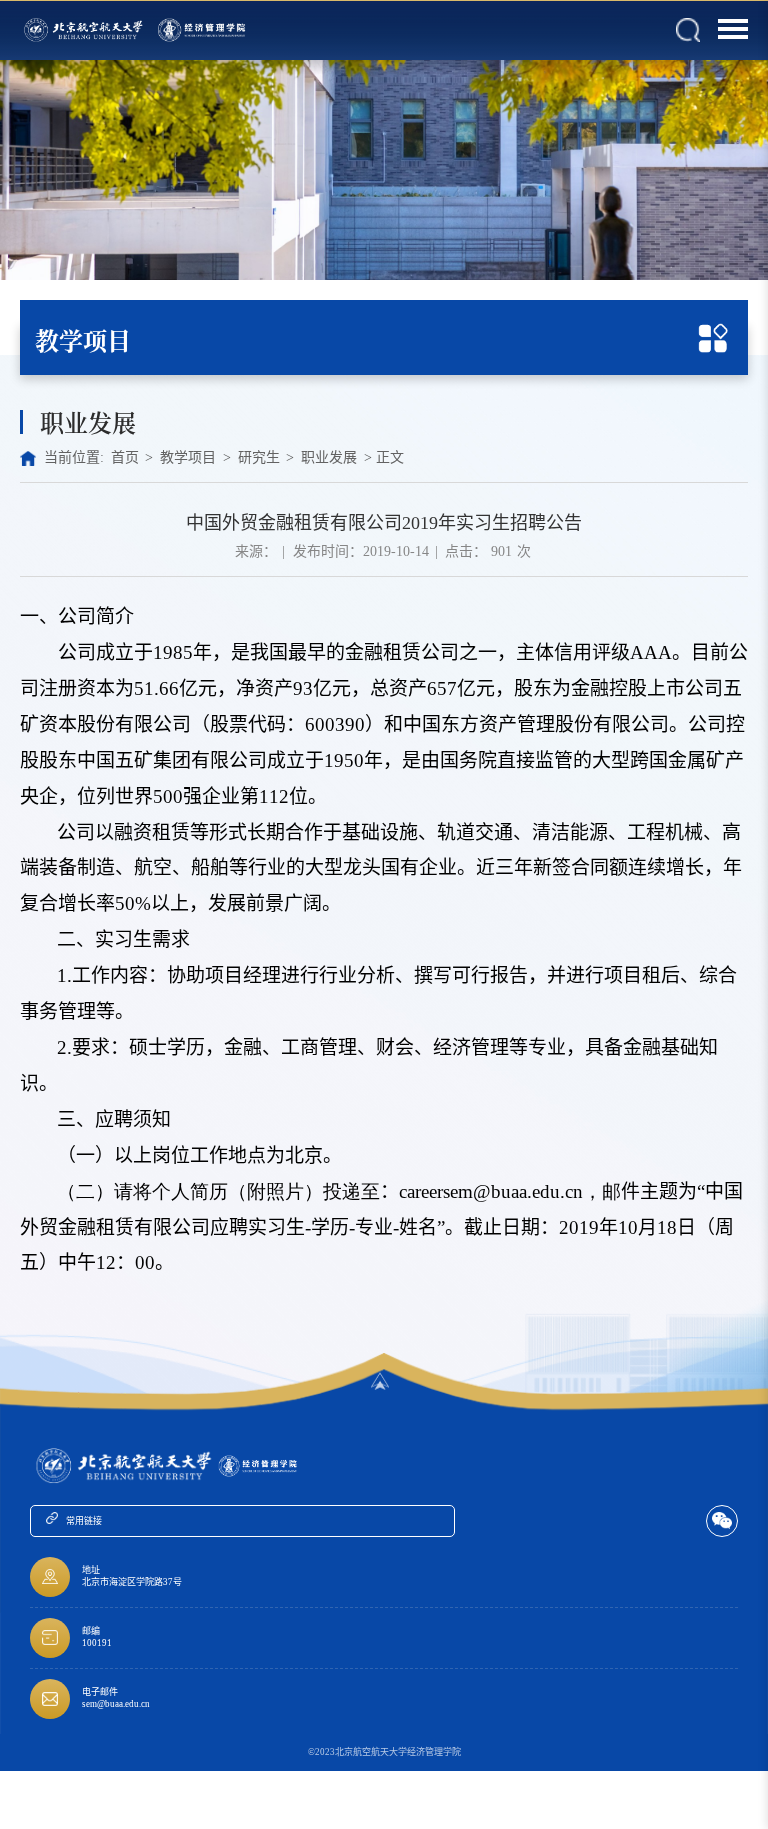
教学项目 (188, 457)
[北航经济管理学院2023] (203, 30)
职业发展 (329, 457)
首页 (125, 457)
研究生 (259, 457)
